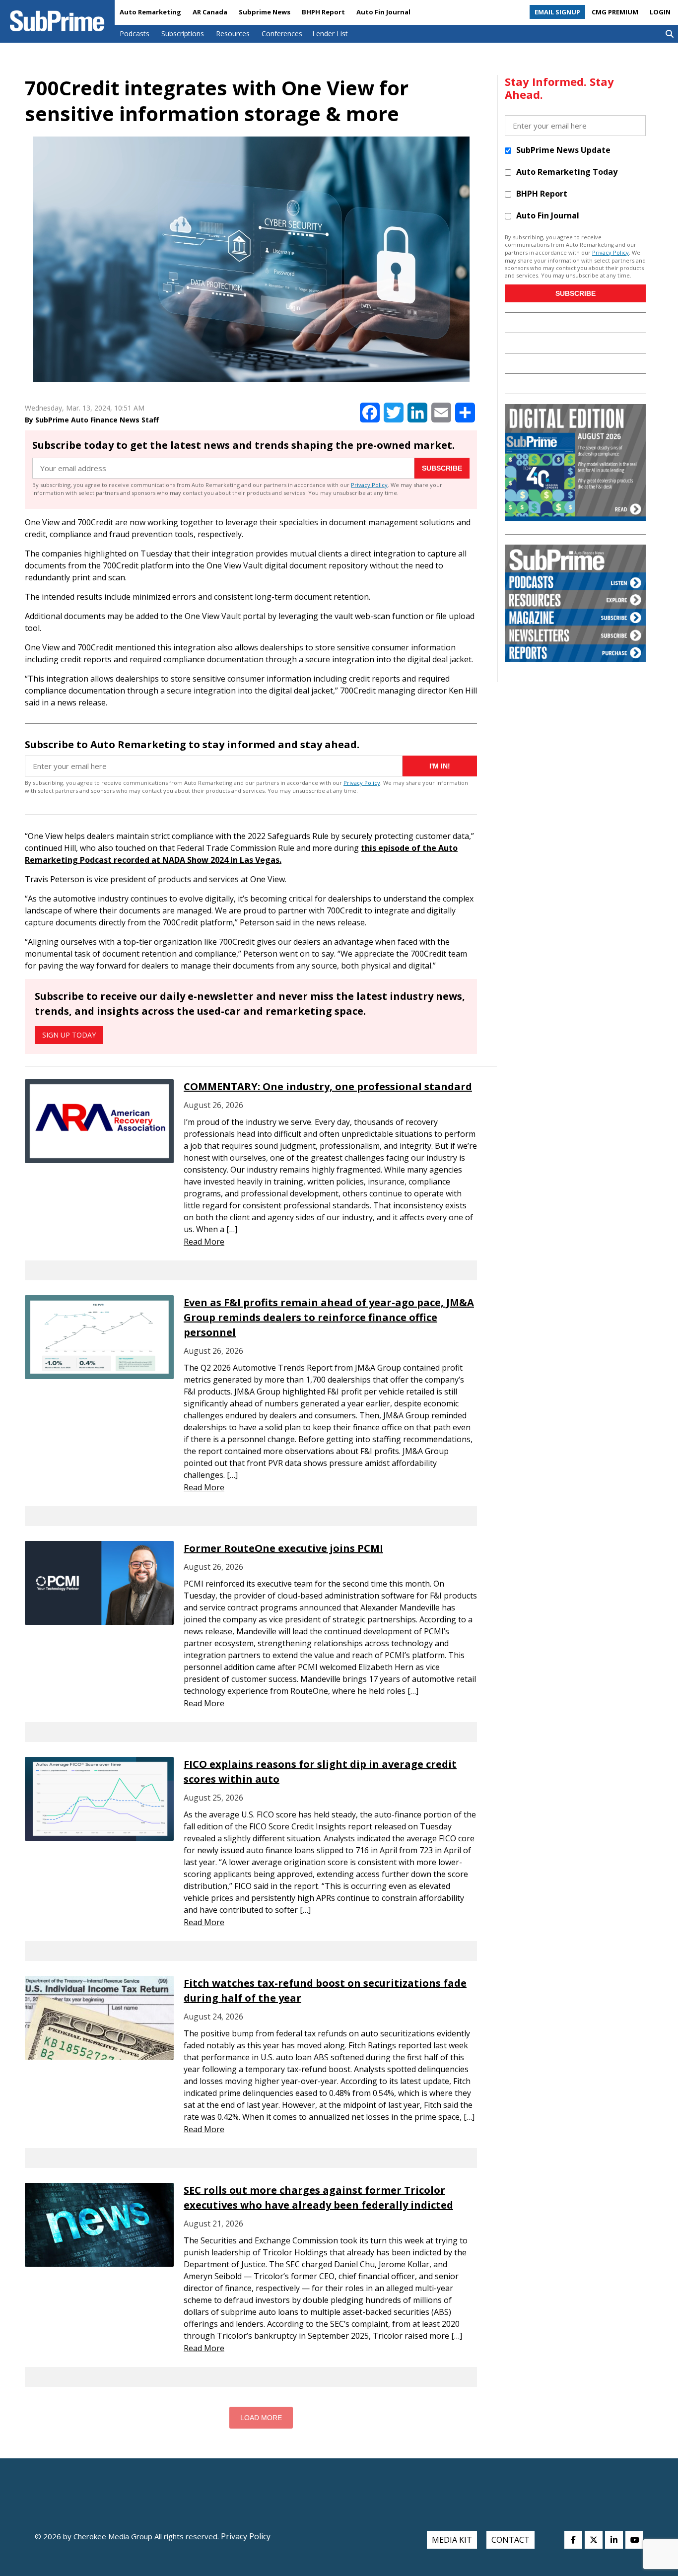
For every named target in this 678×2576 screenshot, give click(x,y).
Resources (233, 34)
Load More (261, 2418)
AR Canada (210, 12)
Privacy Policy (369, 485)
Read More (204, 1242)
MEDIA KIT (452, 2540)
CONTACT (510, 2540)
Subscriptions (183, 34)
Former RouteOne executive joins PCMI (283, 1548)
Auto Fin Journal (383, 12)
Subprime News (265, 12)
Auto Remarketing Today (567, 172)
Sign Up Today (69, 1035)
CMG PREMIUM (615, 12)
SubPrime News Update (563, 150)
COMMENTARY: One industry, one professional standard (328, 1086)
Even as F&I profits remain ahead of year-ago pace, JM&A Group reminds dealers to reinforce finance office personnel (329, 1317)
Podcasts (135, 34)
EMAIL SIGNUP (557, 12)
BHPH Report (323, 12)
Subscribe (442, 468)
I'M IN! (440, 766)
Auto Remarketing (150, 12)
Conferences (282, 34)
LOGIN (660, 12)
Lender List (330, 34)
